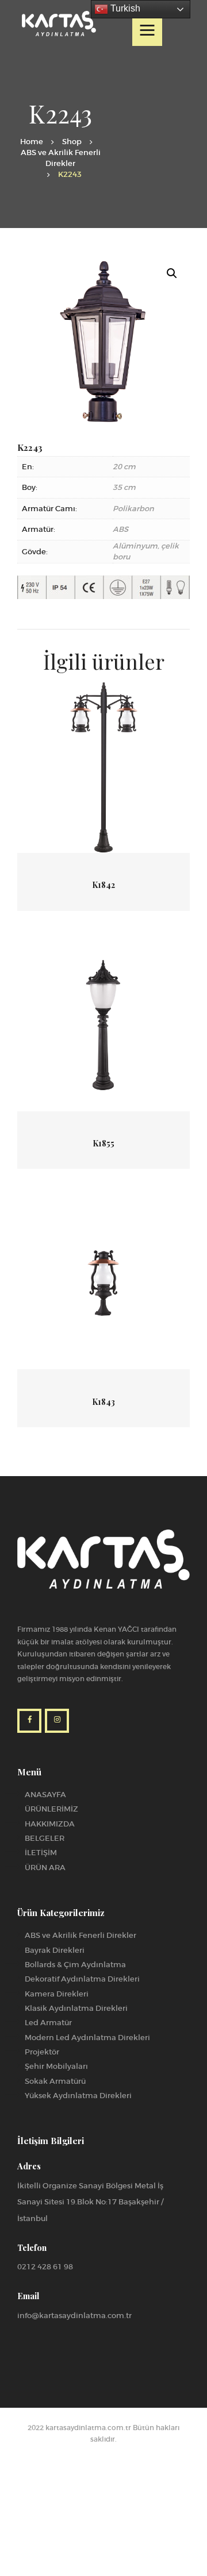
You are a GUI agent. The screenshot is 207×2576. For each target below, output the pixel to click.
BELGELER (45, 1838)
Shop (72, 142)
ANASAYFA (45, 1795)
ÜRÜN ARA (45, 1868)
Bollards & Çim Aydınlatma (75, 1965)
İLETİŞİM (41, 1853)
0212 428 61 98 (45, 2267)
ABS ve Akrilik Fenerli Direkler (61, 158)
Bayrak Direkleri (55, 1950)
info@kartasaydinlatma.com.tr (74, 2316)
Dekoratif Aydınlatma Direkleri (82, 1979)
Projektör (42, 2052)
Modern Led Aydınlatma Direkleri (87, 2038)
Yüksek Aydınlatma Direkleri (78, 2096)
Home (32, 142)
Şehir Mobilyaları (56, 2066)
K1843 (103, 1402)
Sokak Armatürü (55, 2081)
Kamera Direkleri (57, 1994)
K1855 (103, 1144)
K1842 (103, 885)
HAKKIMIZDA (50, 1824)
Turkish (124, 8)
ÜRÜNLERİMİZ (51, 1809)
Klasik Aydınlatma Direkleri (76, 2008)
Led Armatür (48, 2023)
